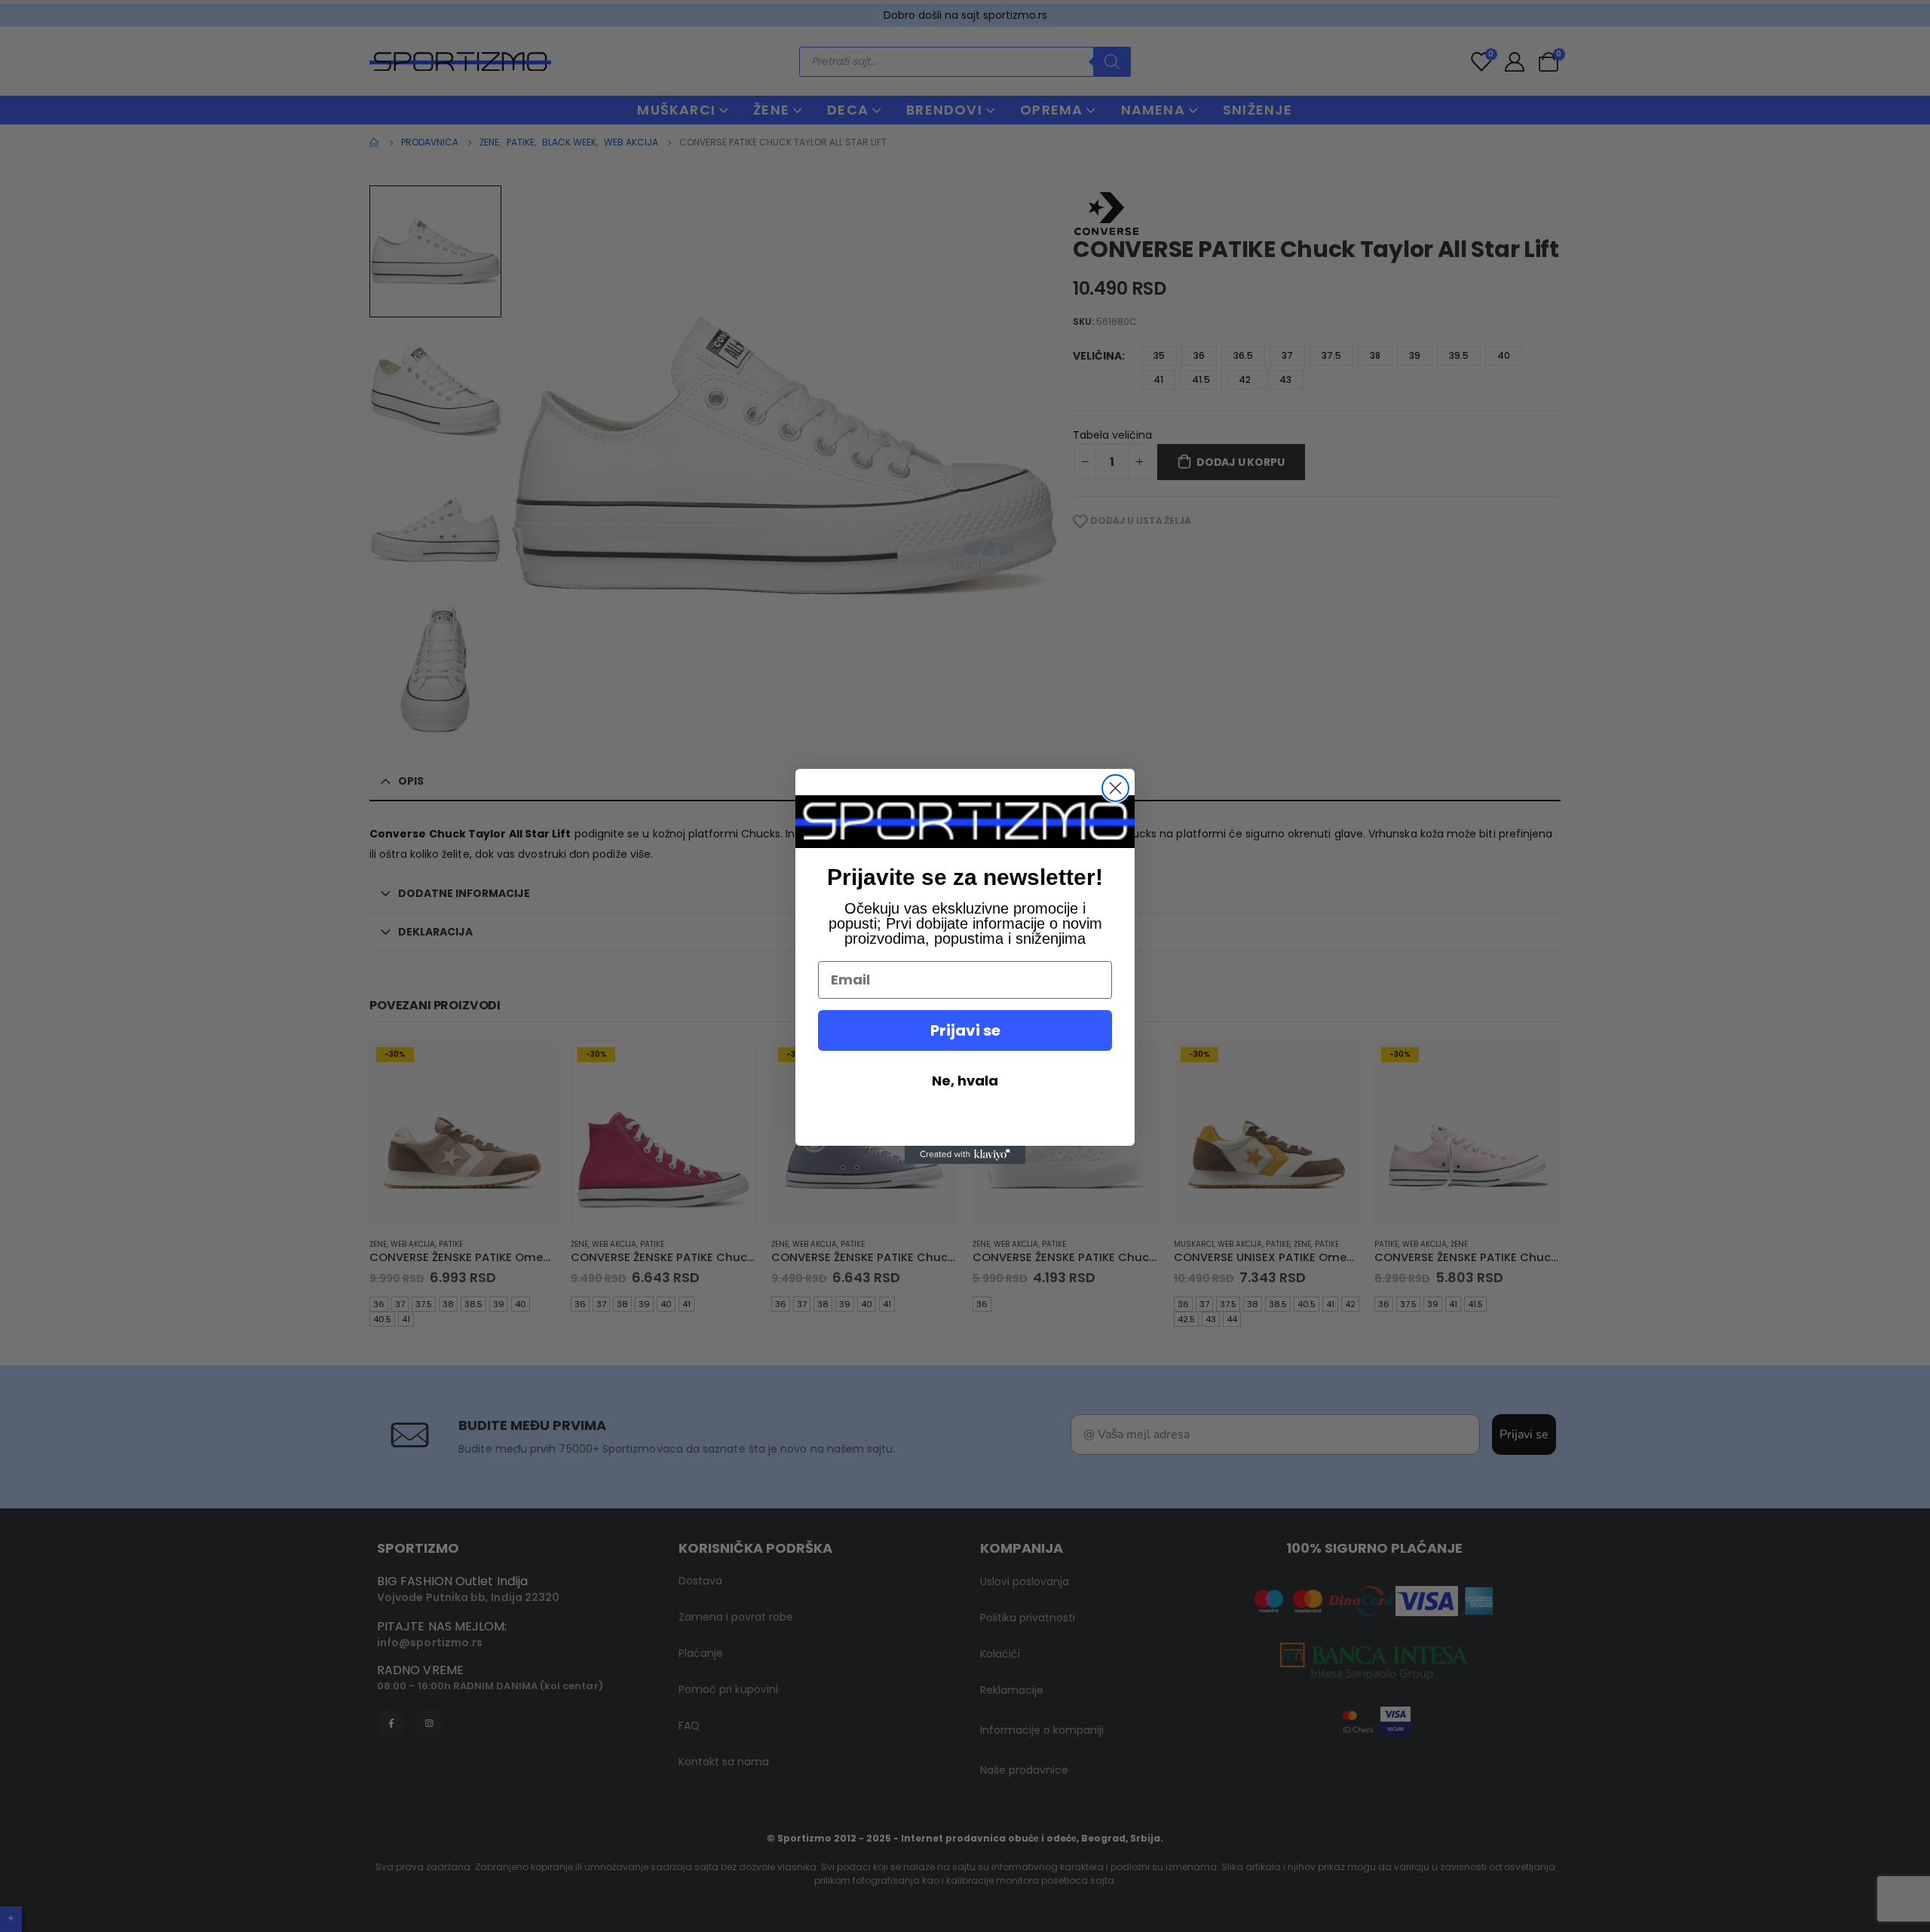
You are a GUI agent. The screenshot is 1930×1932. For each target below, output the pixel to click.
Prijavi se (965, 1030)
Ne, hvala (965, 1081)
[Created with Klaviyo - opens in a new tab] (965, 1155)
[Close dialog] (1115, 788)
